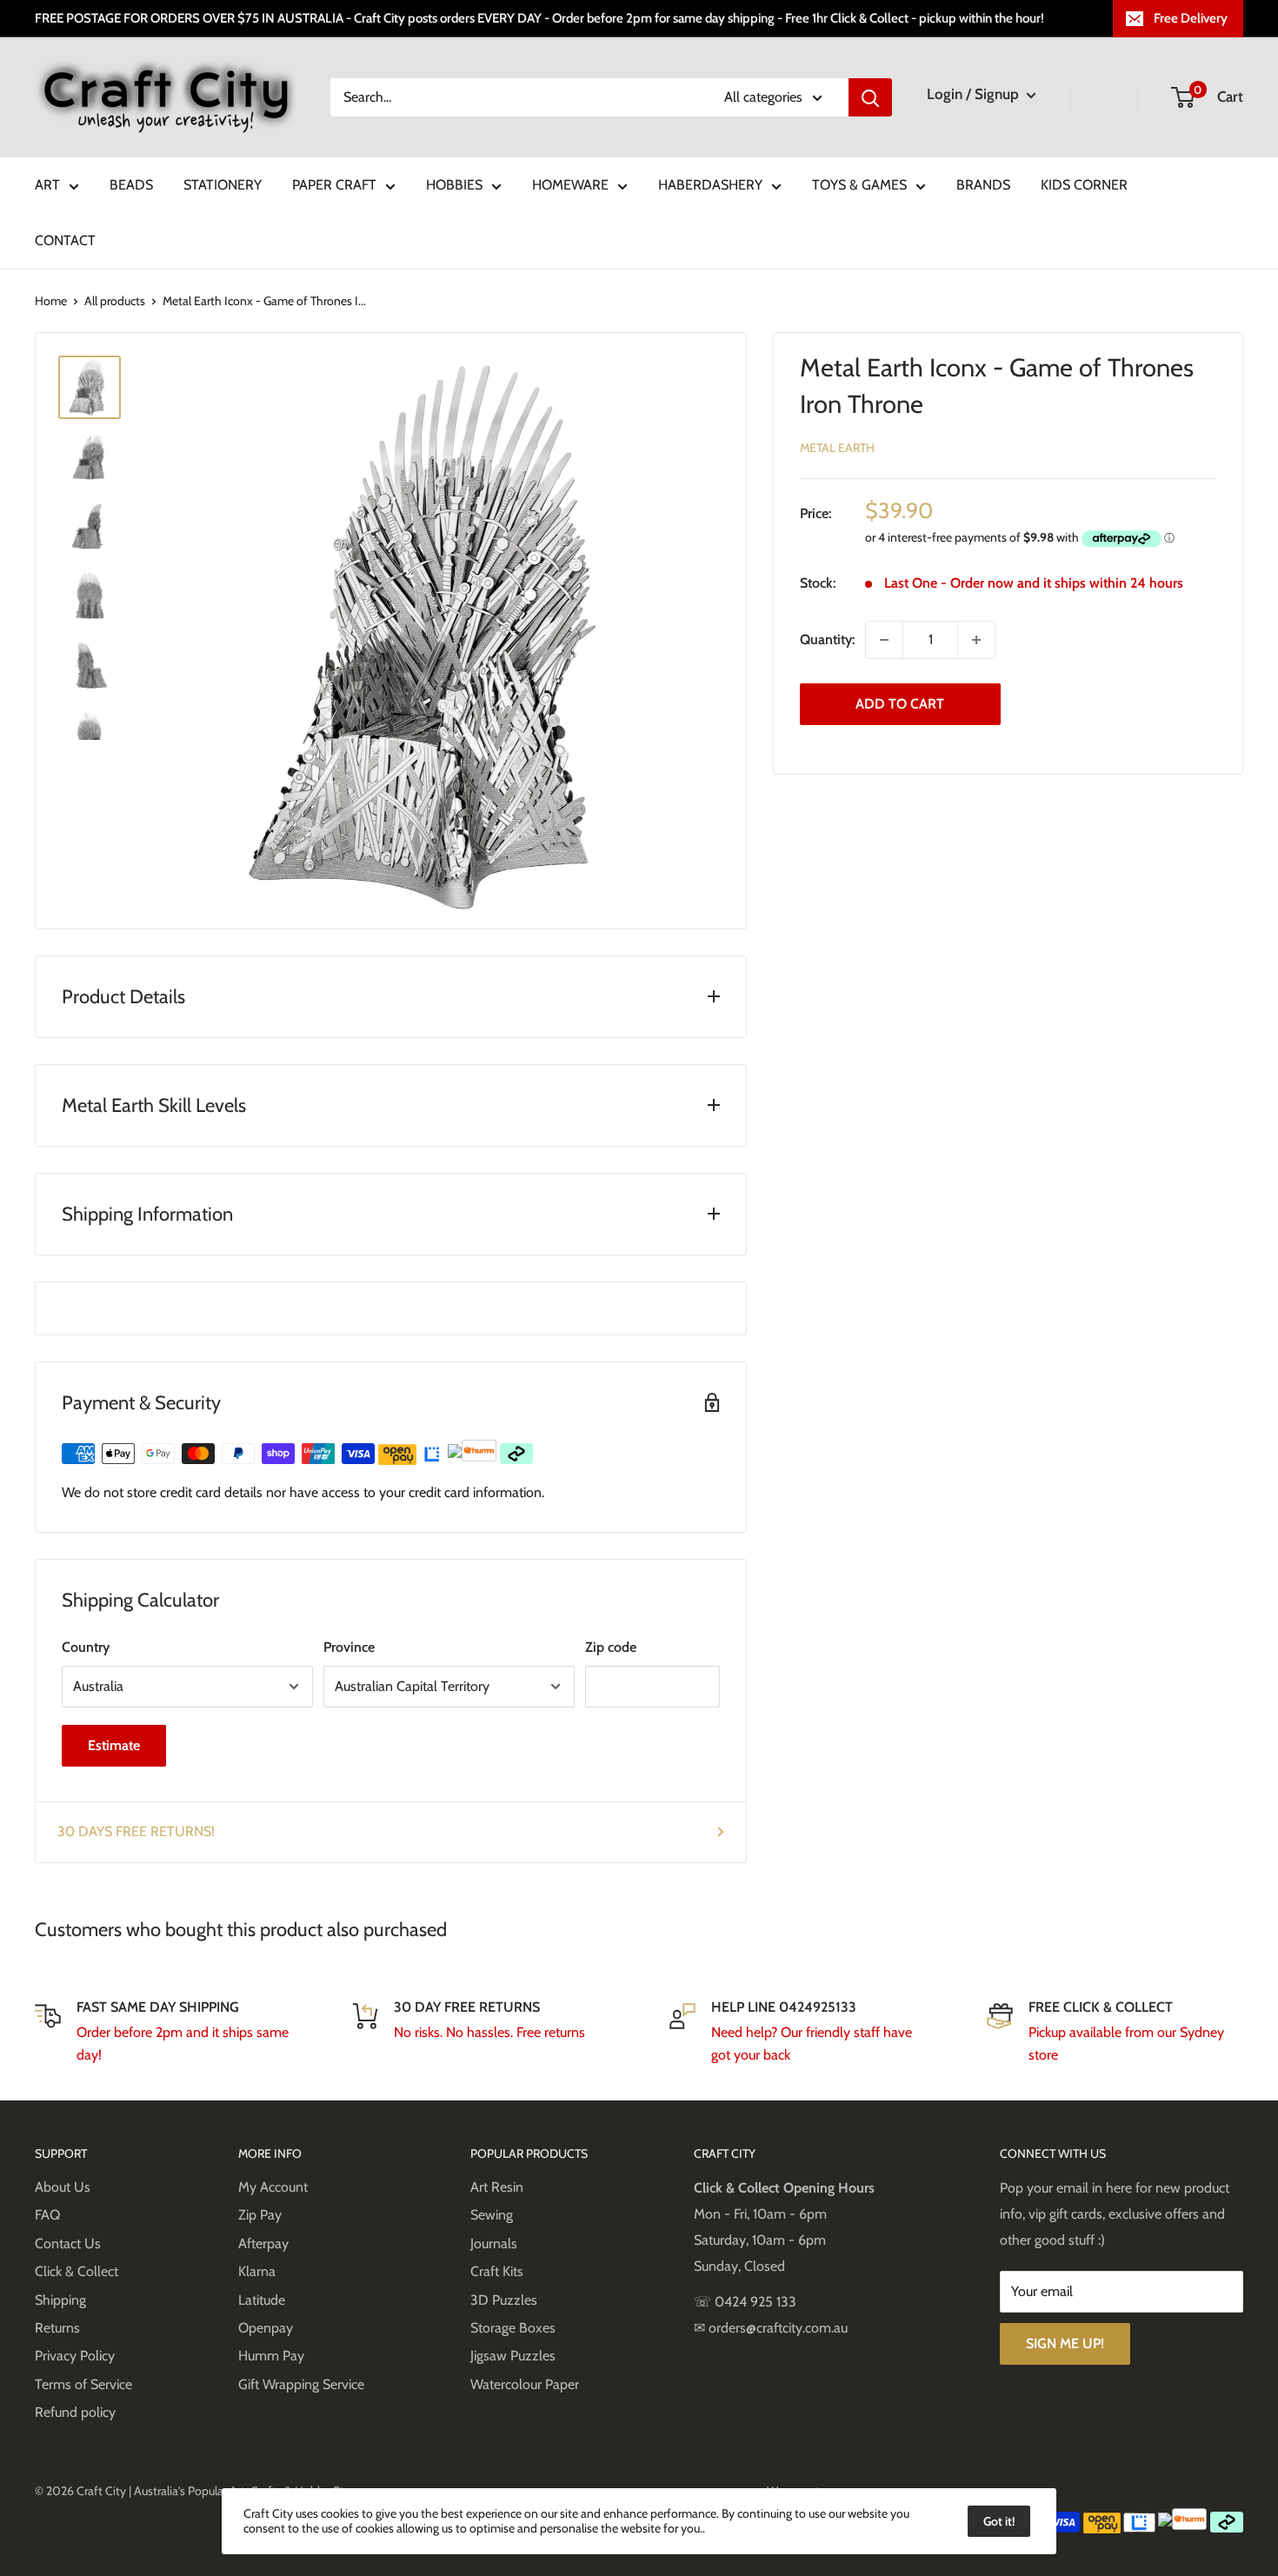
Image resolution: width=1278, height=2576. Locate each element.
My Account (273, 2187)
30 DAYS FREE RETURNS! (136, 1831)
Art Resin (497, 2187)
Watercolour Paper (525, 2384)
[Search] (870, 97)
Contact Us (68, 2243)
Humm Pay (271, 2356)
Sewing (492, 2215)
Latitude (262, 2300)
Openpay (266, 2328)
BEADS (131, 185)
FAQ (47, 2215)
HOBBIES (454, 185)
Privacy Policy (75, 2356)
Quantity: (827, 639)
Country (86, 1647)
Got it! (999, 2521)
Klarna (257, 2271)
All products (115, 301)
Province (349, 1647)
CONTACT (65, 240)
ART (47, 185)
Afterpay (263, 2243)
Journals (494, 2243)
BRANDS (983, 185)
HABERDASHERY (710, 185)
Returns (57, 2328)
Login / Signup (975, 94)
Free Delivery (1191, 18)
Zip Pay (260, 2215)
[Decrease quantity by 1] (884, 640)
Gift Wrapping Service (301, 2384)
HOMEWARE (570, 185)
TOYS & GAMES (859, 185)
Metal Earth (837, 448)
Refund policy (75, 2412)
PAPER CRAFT (334, 185)
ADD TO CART (900, 704)
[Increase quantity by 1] (976, 640)
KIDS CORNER (1084, 185)
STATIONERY (223, 185)
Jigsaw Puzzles (513, 2356)
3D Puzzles (504, 2300)
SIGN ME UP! (1065, 2343)
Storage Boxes (513, 2328)
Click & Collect (77, 2271)
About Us (63, 2187)
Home (51, 301)
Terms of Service (83, 2384)
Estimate (114, 1745)
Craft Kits (497, 2271)
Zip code (611, 1647)
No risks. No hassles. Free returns (489, 2032)
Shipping (60, 2300)
